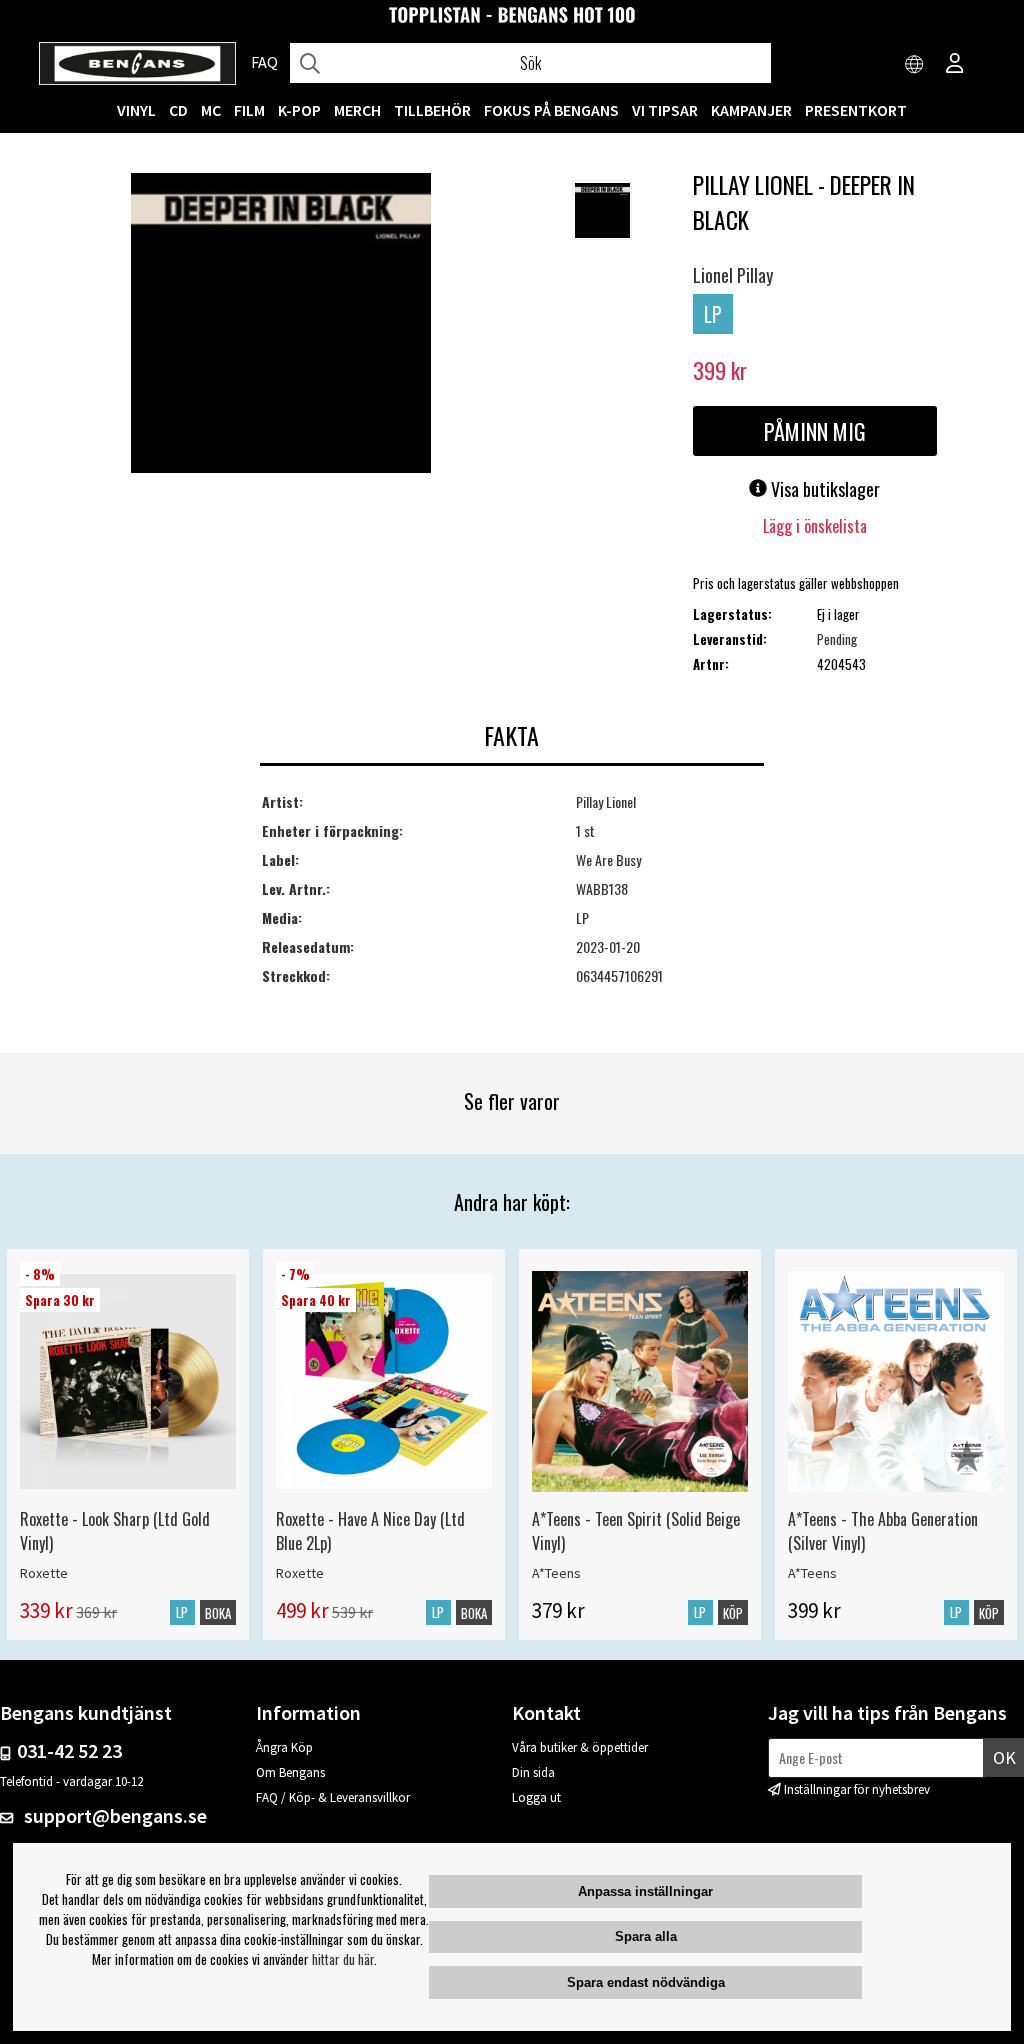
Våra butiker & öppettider (580, 1747)
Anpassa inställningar (645, 1891)
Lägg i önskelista (815, 526)
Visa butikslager (823, 489)
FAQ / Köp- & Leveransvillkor (333, 1797)
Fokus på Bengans (551, 110)
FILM (249, 110)
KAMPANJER (751, 110)
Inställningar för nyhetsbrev (857, 1789)
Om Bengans (290, 1772)
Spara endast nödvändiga (646, 1982)
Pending (837, 639)
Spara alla (646, 1936)
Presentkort (856, 110)
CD (178, 110)
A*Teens (556, 1573)
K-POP (299, 110)
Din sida (533, 1772)
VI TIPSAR (665, 110)
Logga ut (536, 1797)
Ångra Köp (284, 1747)
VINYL (136, 110)
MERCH (357, 110)
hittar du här (343, 1959)
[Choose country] (915, 65)
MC (211, 110)
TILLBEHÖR (432, 110)
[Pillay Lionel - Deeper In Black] (281, 325)
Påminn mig (815, 431)
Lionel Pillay (733, 275)
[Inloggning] (955, 65)
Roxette (44, 1573)
